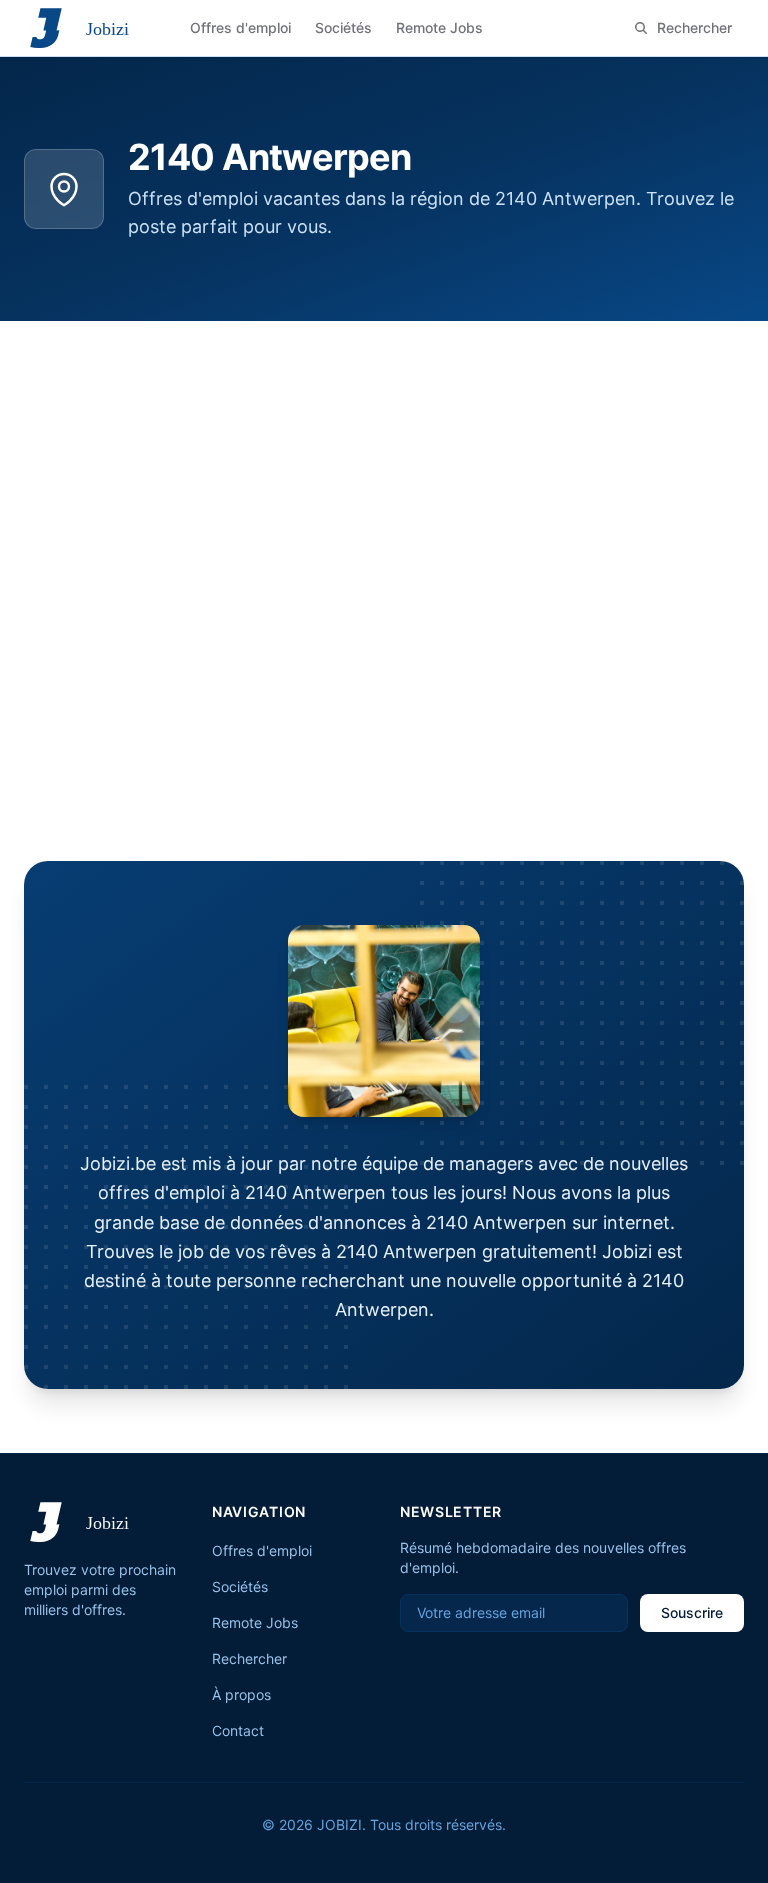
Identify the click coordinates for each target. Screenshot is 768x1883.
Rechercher (249, 1658)
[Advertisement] (384, 471)
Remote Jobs (255, 1622)
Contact (238, 1730)
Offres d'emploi (262, 1550)
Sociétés (240, 1586)
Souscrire (692, 1612)
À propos (241, 1694)
